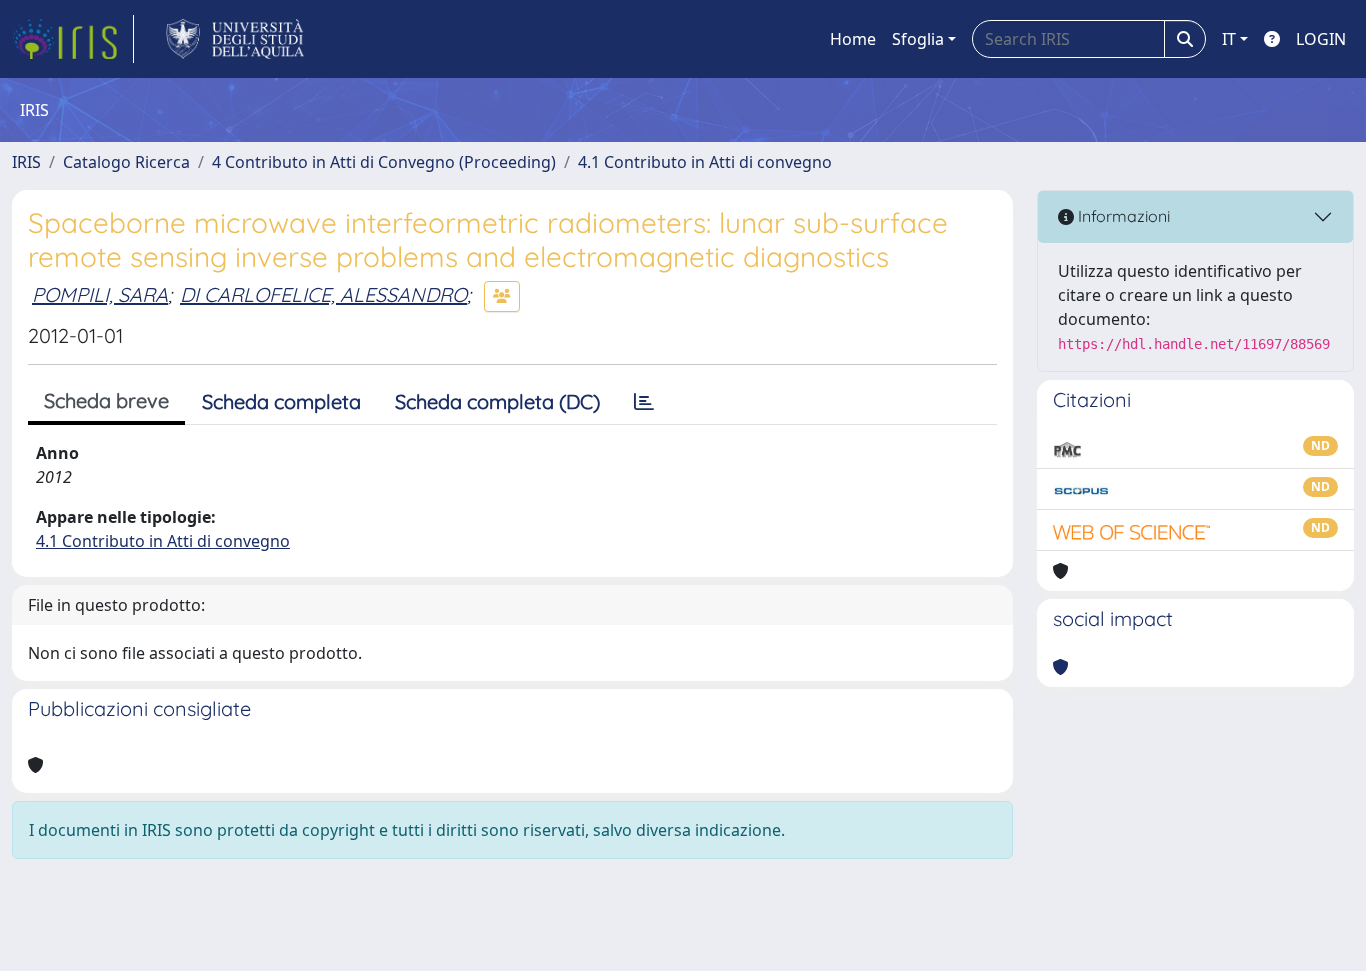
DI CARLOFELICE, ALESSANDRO (323, 294)
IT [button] (1229, 39)
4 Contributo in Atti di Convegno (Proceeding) (384, 162)
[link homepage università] (235, 39)
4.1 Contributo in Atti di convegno (705, 162)
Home (853, 39)
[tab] (644, 402)
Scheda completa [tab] (281, 401)
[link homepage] (73, 39)
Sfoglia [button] (918, 39)
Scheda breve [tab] (106, 400)
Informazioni (1122, 216)
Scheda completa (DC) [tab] (497, 401)
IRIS (26, 162)
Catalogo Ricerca (126, 162)
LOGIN (1321, 39)
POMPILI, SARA (100, 294)
